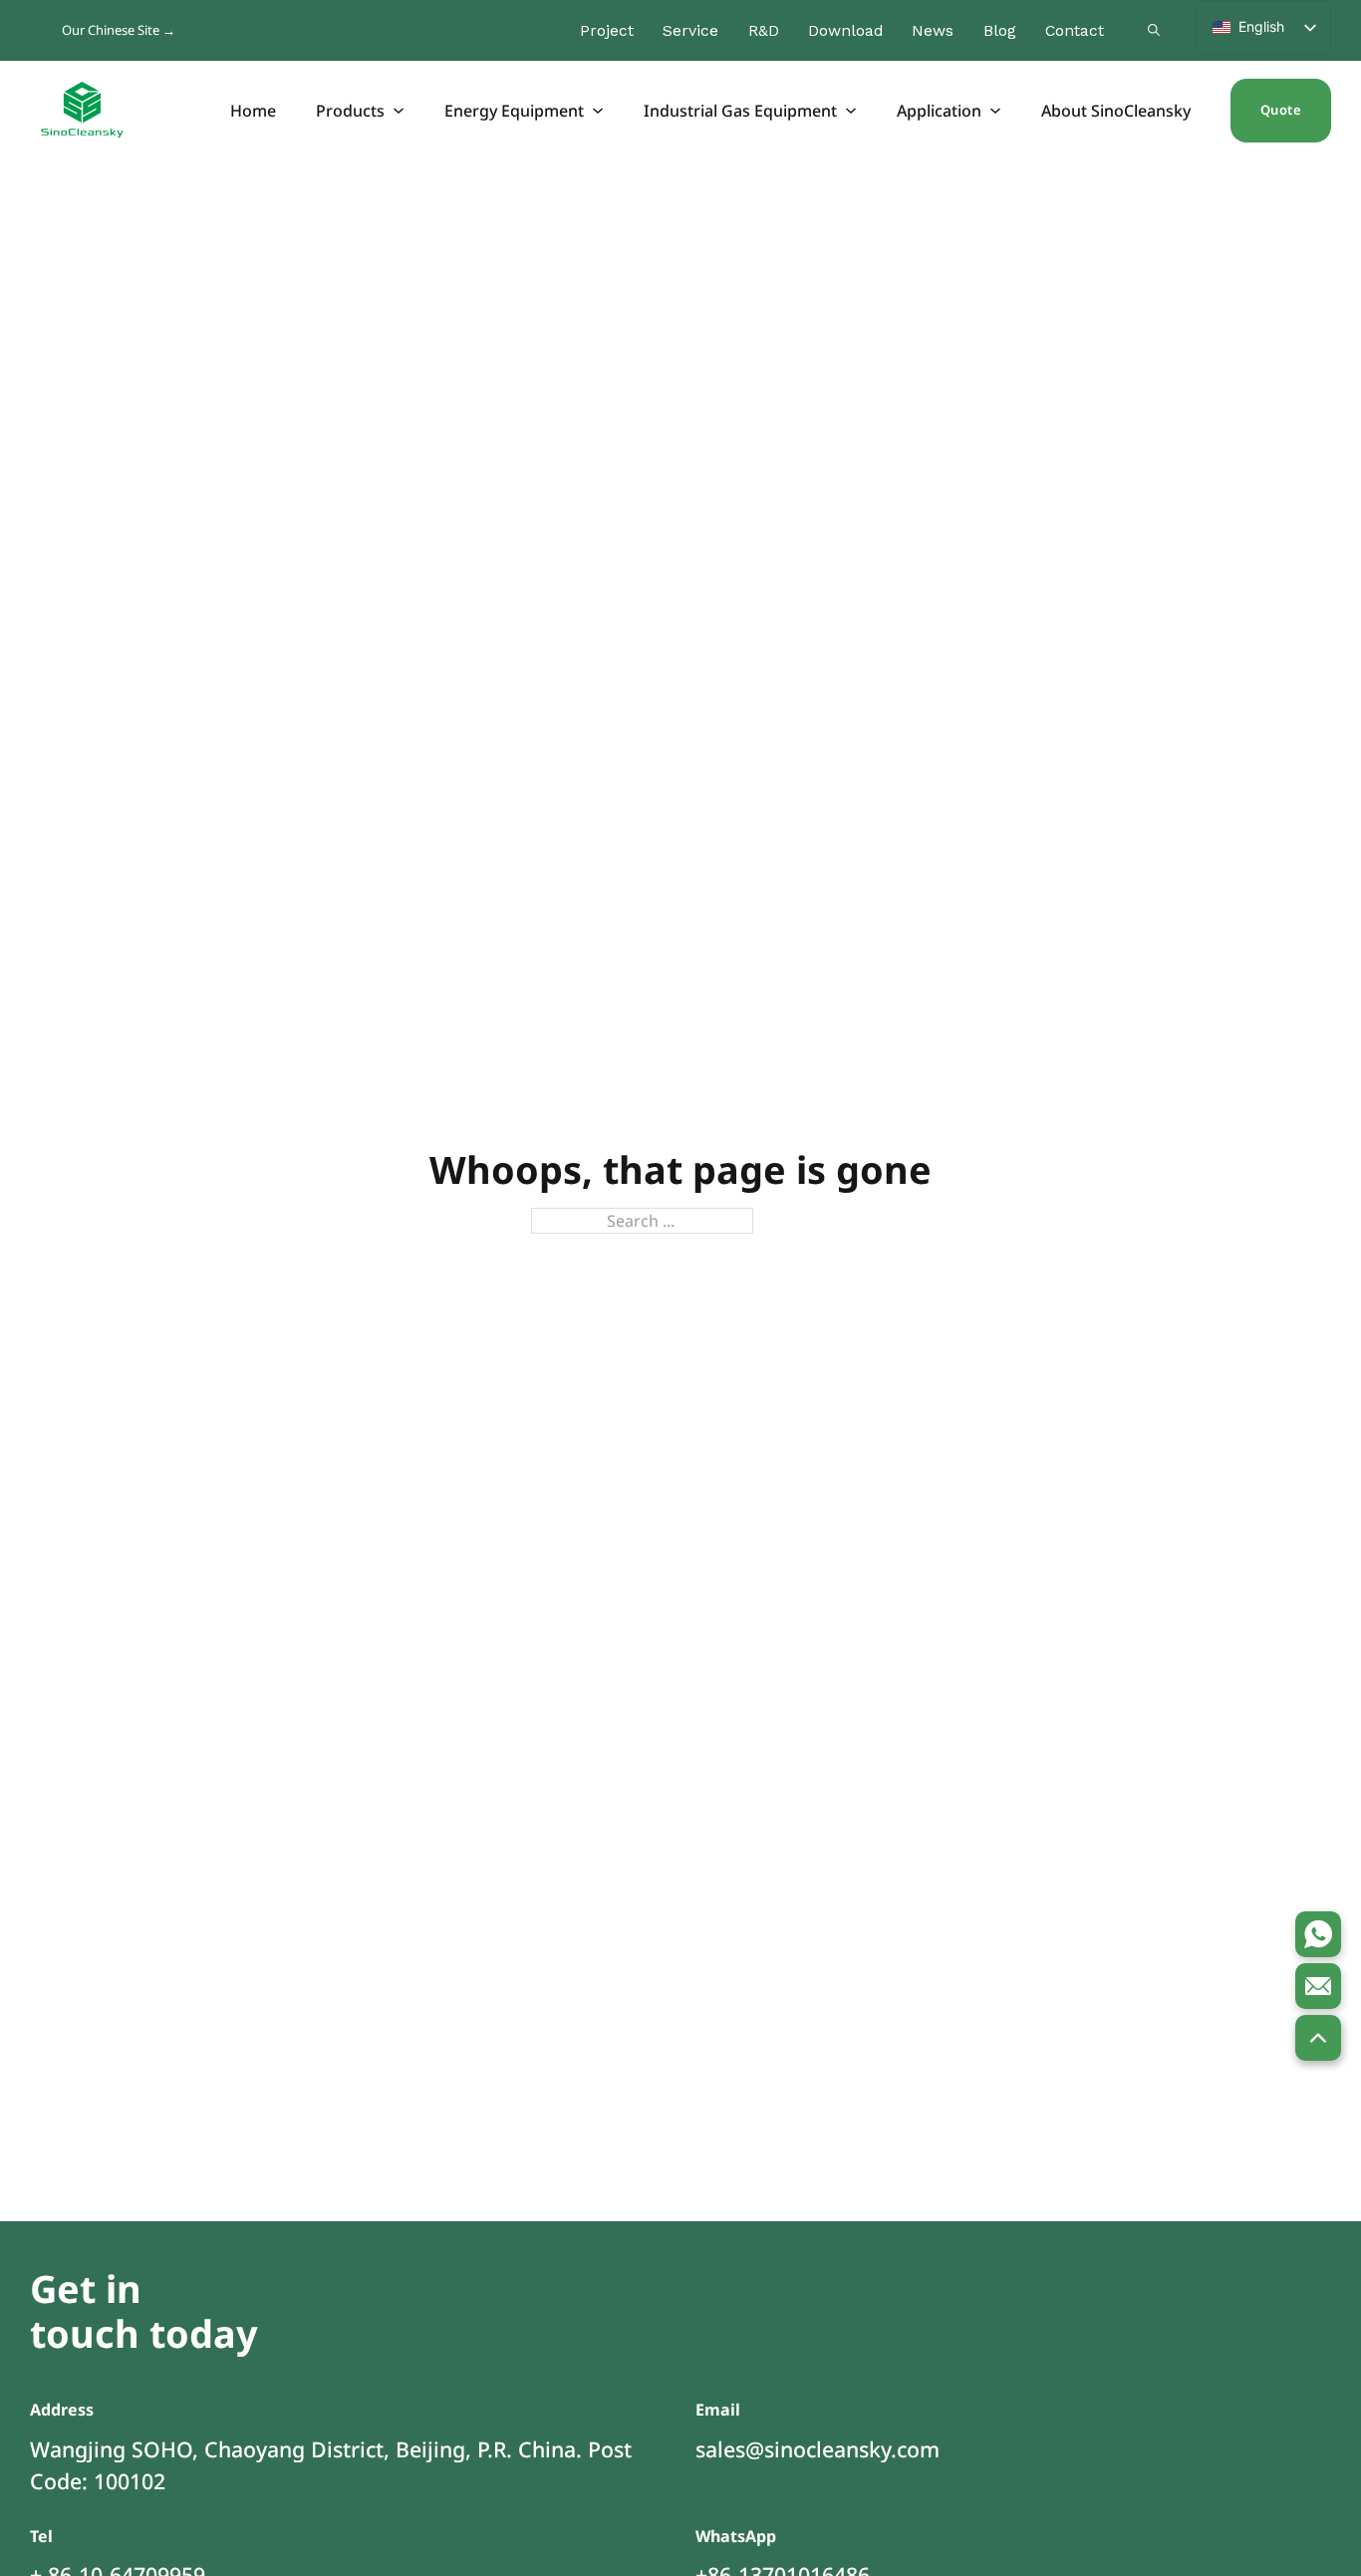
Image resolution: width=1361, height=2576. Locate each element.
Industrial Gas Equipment (740, 111)
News (933, 30)
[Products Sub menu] (400, 111)
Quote (1281, 110)
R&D (764, 30)
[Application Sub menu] (996, 111)
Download (845, 30)
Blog (1000, 30)
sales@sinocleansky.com (817, 2449)
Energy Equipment (514, 111)
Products (350, 111)
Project (607, 30)
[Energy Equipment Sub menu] (599, 111)
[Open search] (1154, 30)
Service (690, 30)
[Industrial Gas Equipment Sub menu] (852, 111)
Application (939, 111)
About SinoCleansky (1116, 111)
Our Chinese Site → (119, 30)
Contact (1075, 30)
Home (253, 111)
